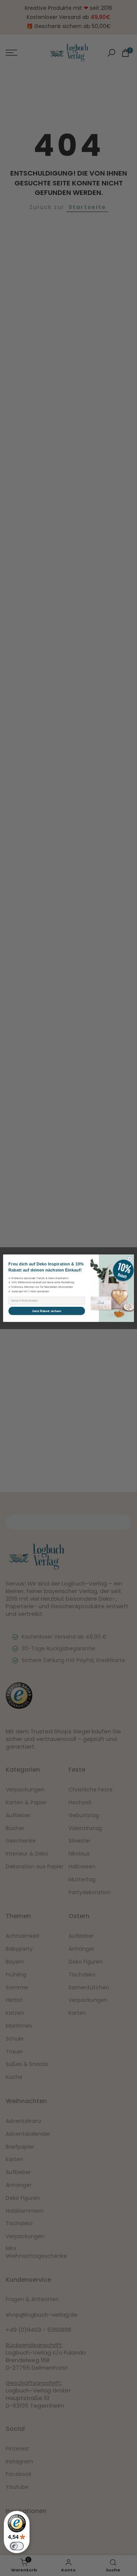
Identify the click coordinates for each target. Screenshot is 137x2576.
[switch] (17, 2546)
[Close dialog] (130, 1258)
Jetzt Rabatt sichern (47, 1311)
